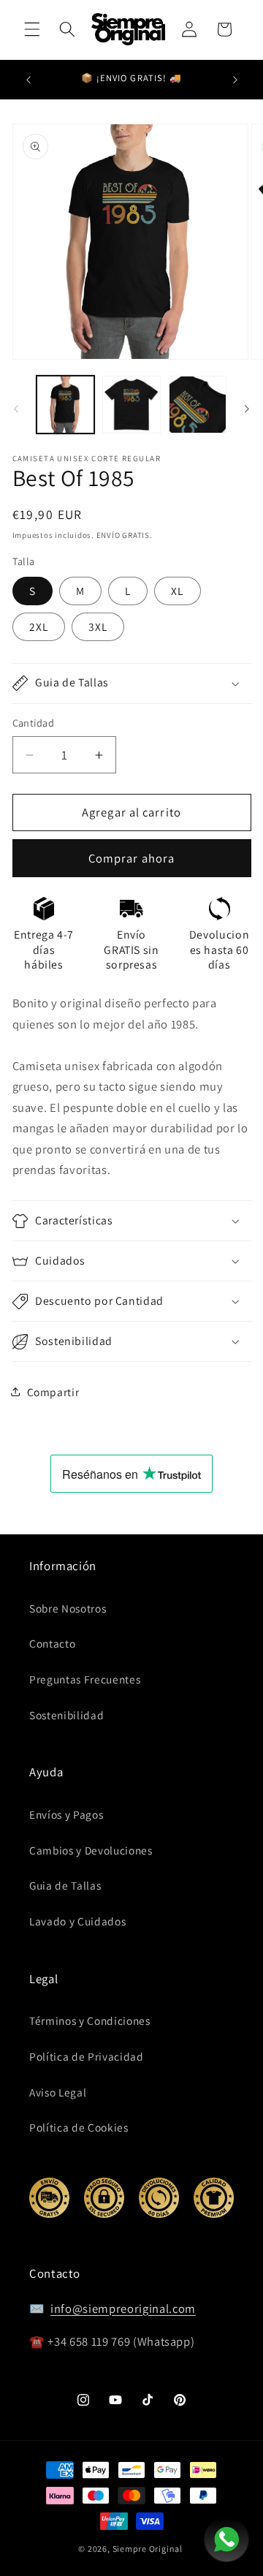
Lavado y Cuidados (77, 1921)
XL (177, 591)
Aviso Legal (58, 2092)
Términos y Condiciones (90, 2020)
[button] (32, 29)
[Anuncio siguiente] (235, 80)
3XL (98, 626)
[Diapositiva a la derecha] (247, 409)
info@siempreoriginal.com (123, 2308)
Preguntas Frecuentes (85, 1679)
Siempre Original (148, 2549)
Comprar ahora (131, 858)
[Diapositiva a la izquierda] (16, 409)
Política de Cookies (79, 2127)
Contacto (52, 1643)
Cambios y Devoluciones (91, 1850)
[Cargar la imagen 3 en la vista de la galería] (198, 405)
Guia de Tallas (65, 1885)
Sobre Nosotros (68, 1608)
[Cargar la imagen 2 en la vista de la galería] (131, 405)
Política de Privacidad (87, 2056)
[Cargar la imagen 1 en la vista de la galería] (66, 405)
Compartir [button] (53, 1392)
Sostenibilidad (66, 1715)
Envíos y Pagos (66, 1814)
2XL (39, 626)
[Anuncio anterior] (28, 80)
